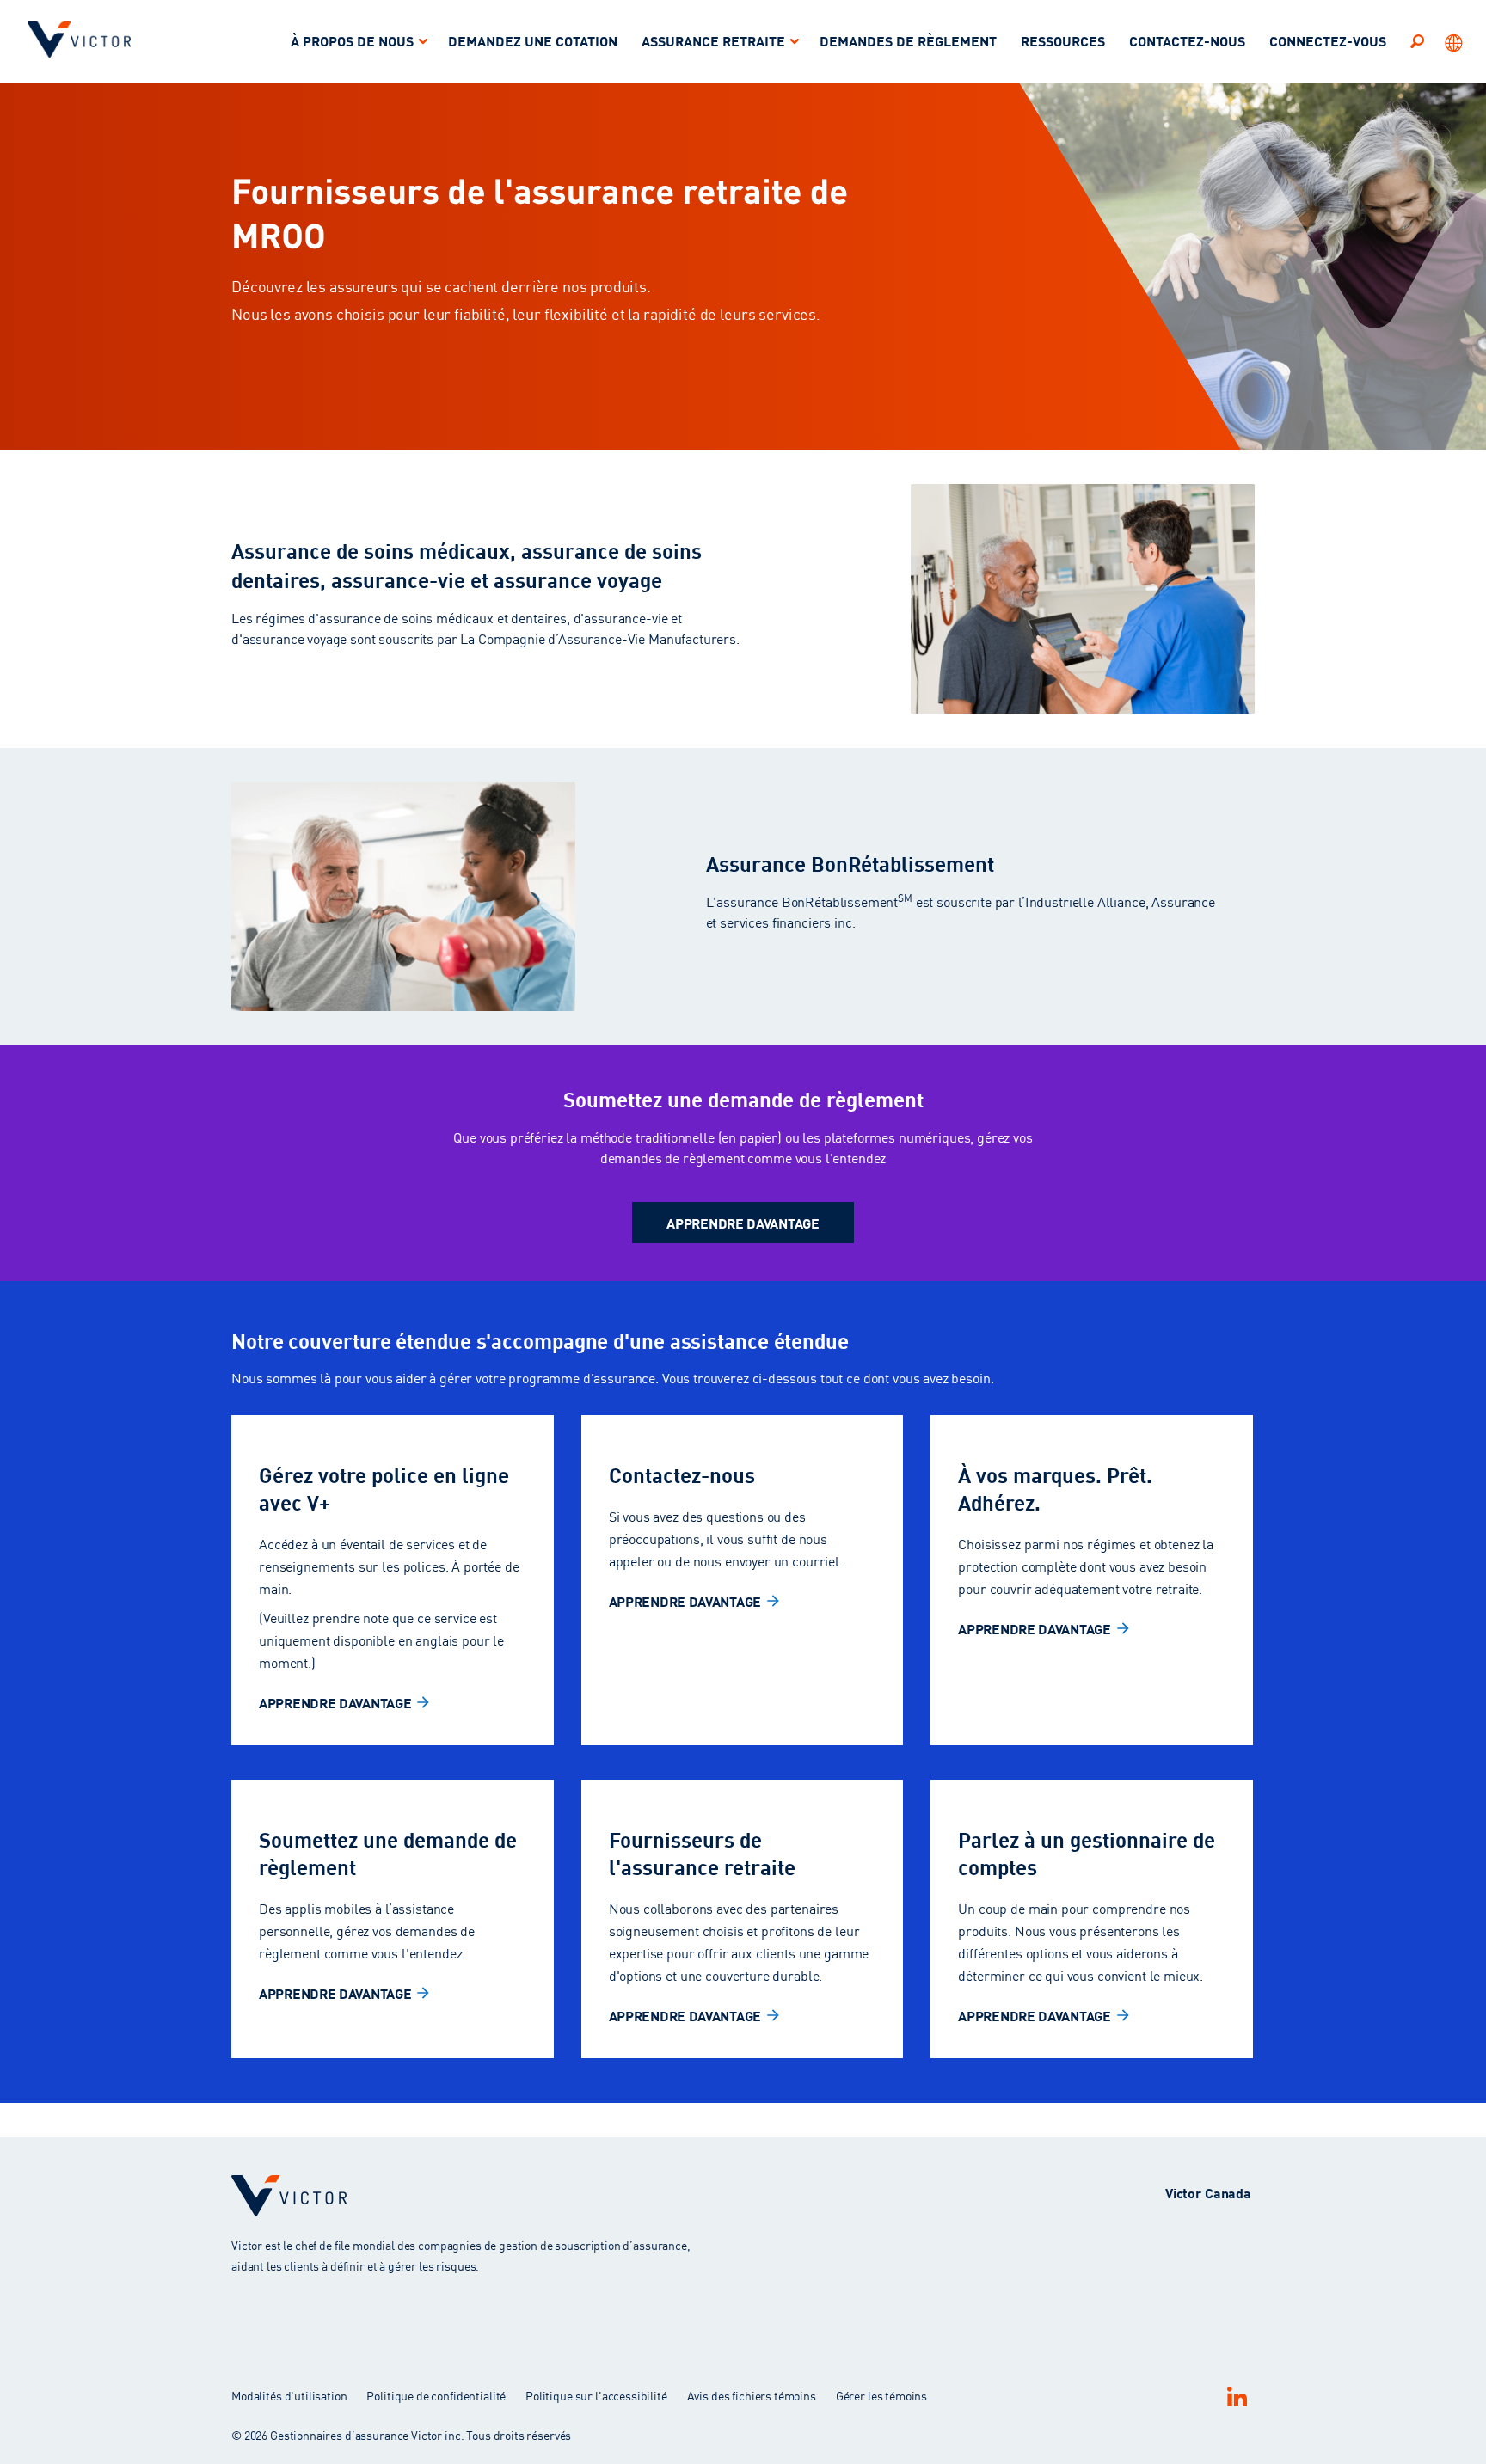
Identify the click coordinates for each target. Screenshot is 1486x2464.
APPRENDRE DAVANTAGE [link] (743, 1222)
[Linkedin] (1237, 2397)
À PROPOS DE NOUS (352, 40)
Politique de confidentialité (436, 2395)
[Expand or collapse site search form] (1417, 40)
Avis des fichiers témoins (752, 2395)
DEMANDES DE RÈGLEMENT (908, 40)
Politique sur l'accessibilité (596, 2395)
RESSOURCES (1063, 40)
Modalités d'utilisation (289, 2395)
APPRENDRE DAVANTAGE (335, 1702)
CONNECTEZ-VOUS (1328, 40)
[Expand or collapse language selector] (1455, 41)
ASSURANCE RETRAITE (713, 40)
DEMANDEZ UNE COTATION (533, 40)
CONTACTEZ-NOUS (1187, 40)
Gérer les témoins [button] (881, 2395)
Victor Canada (1208, 2192)
